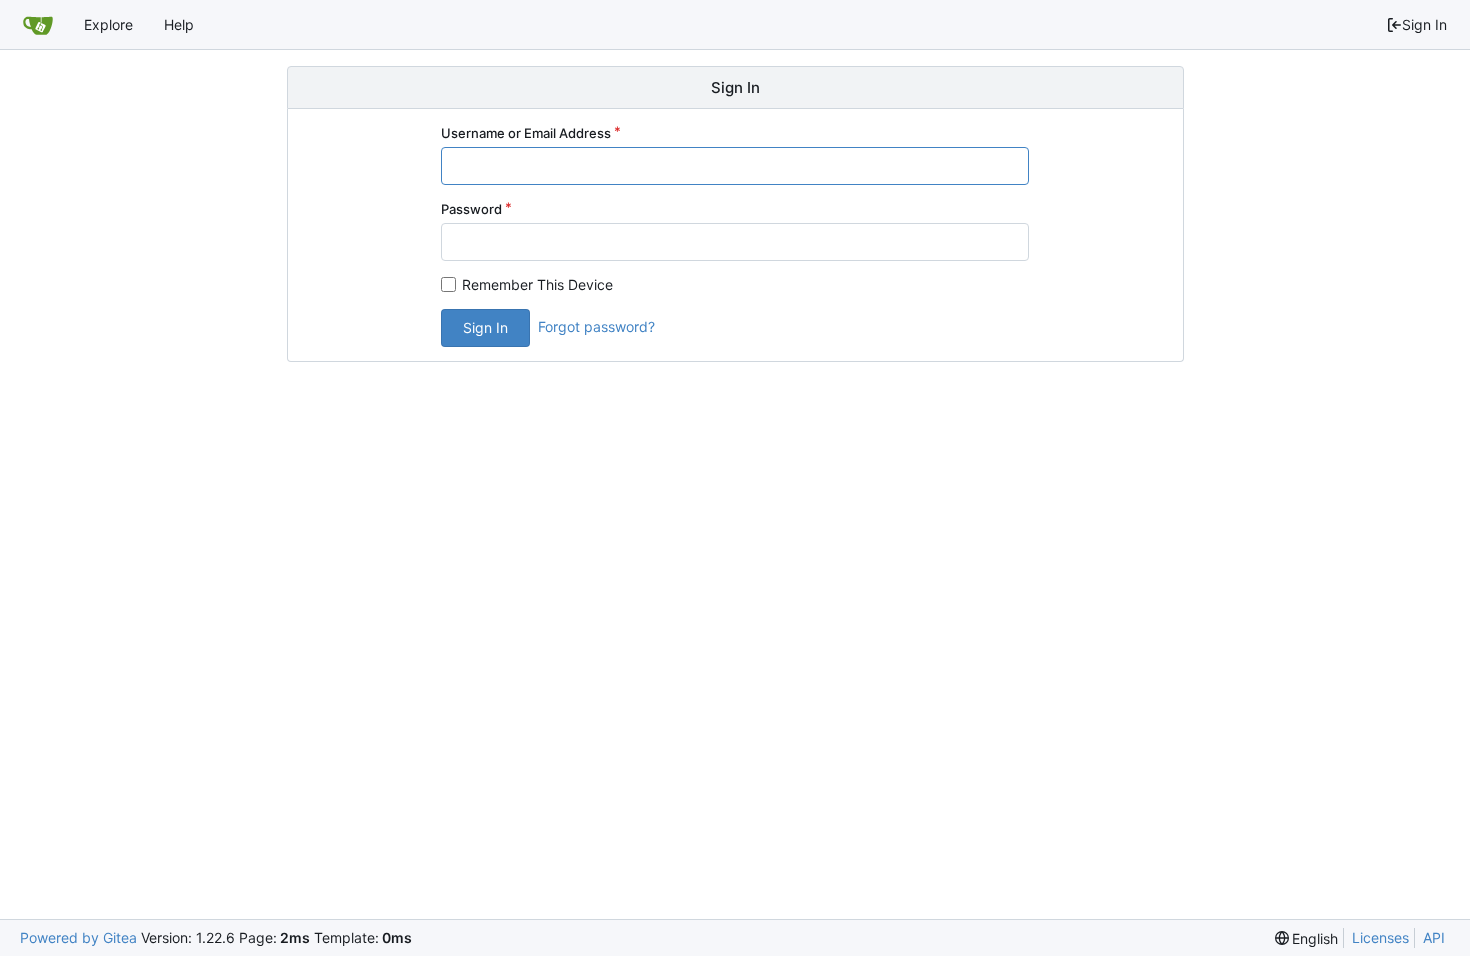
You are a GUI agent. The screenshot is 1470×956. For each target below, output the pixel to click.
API (1434, 937)
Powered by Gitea (78, 937)
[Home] (38, 25)
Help (179, 24)
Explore (108, 24)
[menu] (1307, 938)
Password (471, 209)
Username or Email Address (526, 133)
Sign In (1424, 24)
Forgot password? (596, 326)
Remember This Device (537, 284)
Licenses (1380, 937)
